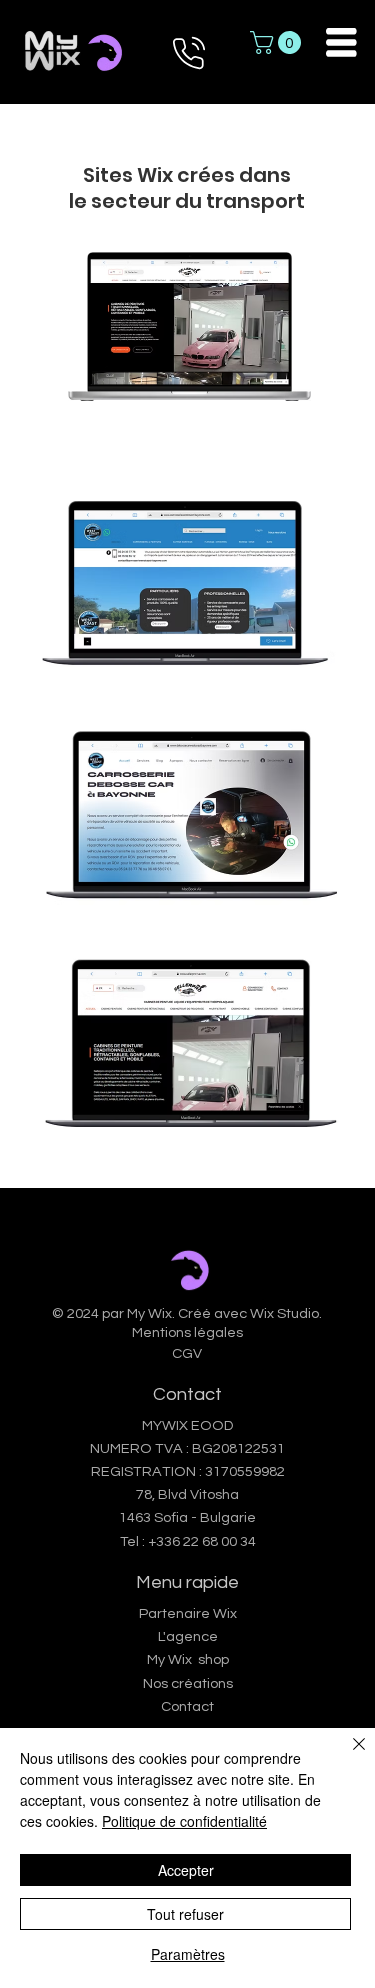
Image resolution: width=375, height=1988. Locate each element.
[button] (278, 42)
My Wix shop (188, 1659)
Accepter (186, 1870)
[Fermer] (347, 1756)
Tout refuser (185, 1914)
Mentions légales (187, 1332)
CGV (187, 1353)
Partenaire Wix (188, 1613)
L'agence (188, 1636)
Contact (187, 1706)
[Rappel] (188, 53)
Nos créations (188, 1683)
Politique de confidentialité (184, 1821)
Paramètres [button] (188, 1954)
